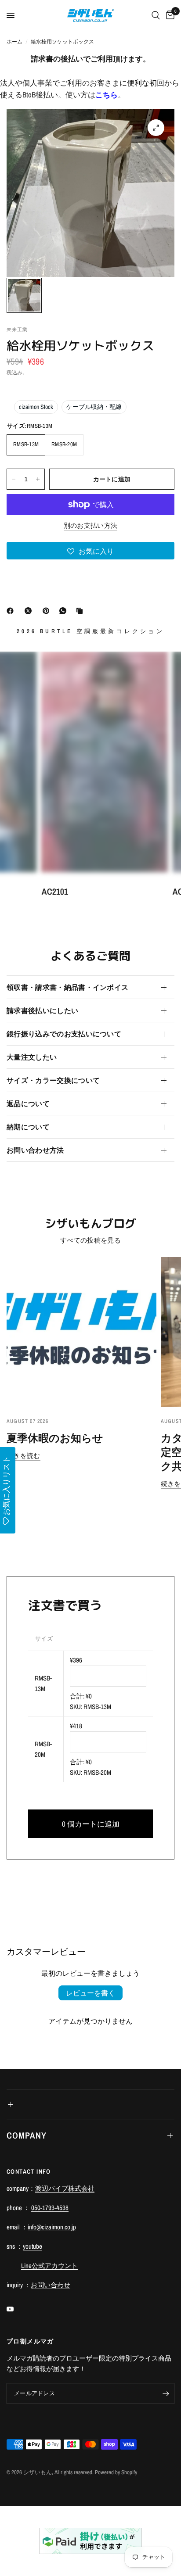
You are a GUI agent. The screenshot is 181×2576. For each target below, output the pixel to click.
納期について (28, 1127)
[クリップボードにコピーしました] (81, 611)
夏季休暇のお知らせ (55, 1438)
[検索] (156, 15)
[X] (30, 611)
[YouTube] (16, 2309)
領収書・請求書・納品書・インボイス (67, 987)
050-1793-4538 (50, 2208)
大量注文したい (32, 1057)
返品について (28, 1103)
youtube (33, 2246)
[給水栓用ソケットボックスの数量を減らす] (14, 479)
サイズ (44, 1639)
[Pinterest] (48, 611)
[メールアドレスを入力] (166, 2393)
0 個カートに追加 (91, 1824)
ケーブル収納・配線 (94, 407)
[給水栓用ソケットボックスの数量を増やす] (38, 479)
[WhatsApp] (65, 611)
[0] (169, 15)
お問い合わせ (51, 2285)
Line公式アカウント (49, 2266)
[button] (90, 551)
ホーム (14, 42)
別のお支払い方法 (90, 525)
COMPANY (27, 2135)
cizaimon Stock (36, 407)
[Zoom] (156, 128)
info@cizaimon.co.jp (52, 2227)
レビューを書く (90, 1993)
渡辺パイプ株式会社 (65, 2188)
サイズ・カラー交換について (53, 1080)
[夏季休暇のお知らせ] (81, 1332)
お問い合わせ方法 (35, 1150)
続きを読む (24, 1456)
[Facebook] (12, 611)
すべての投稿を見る (90, 1240)
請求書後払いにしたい (42, 1010)
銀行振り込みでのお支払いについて (64, 1034)
